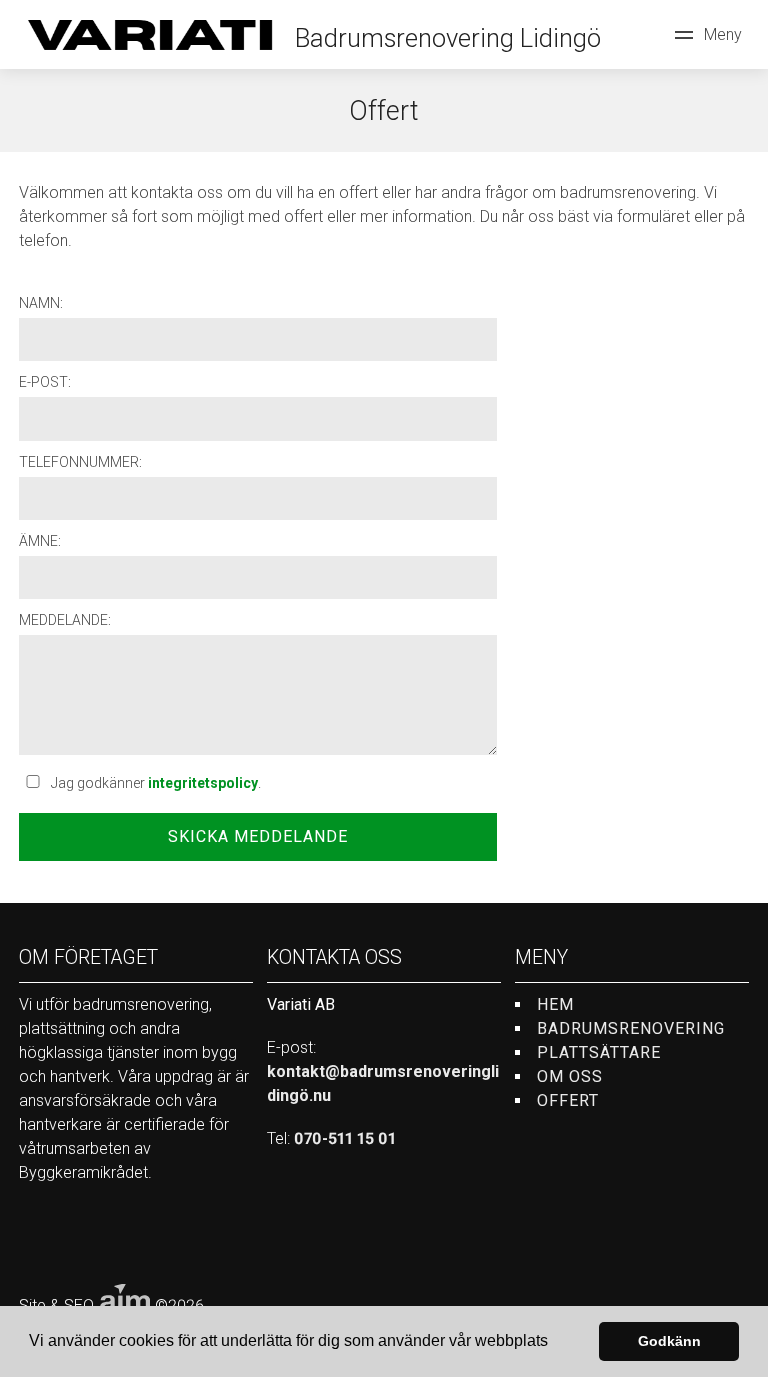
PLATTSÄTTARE (599, 1052)
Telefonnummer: (80, 462)
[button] (555, 1343)
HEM (555, 1004)
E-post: (45, 382)
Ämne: (40, 541)
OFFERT (568, 1100)
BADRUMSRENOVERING (631, 1028)
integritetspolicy (203, 783)
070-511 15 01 (345, 1138)
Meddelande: (65, 620)
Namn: (41, 303)
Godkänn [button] (669, 1341)
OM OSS (570, 1076)
